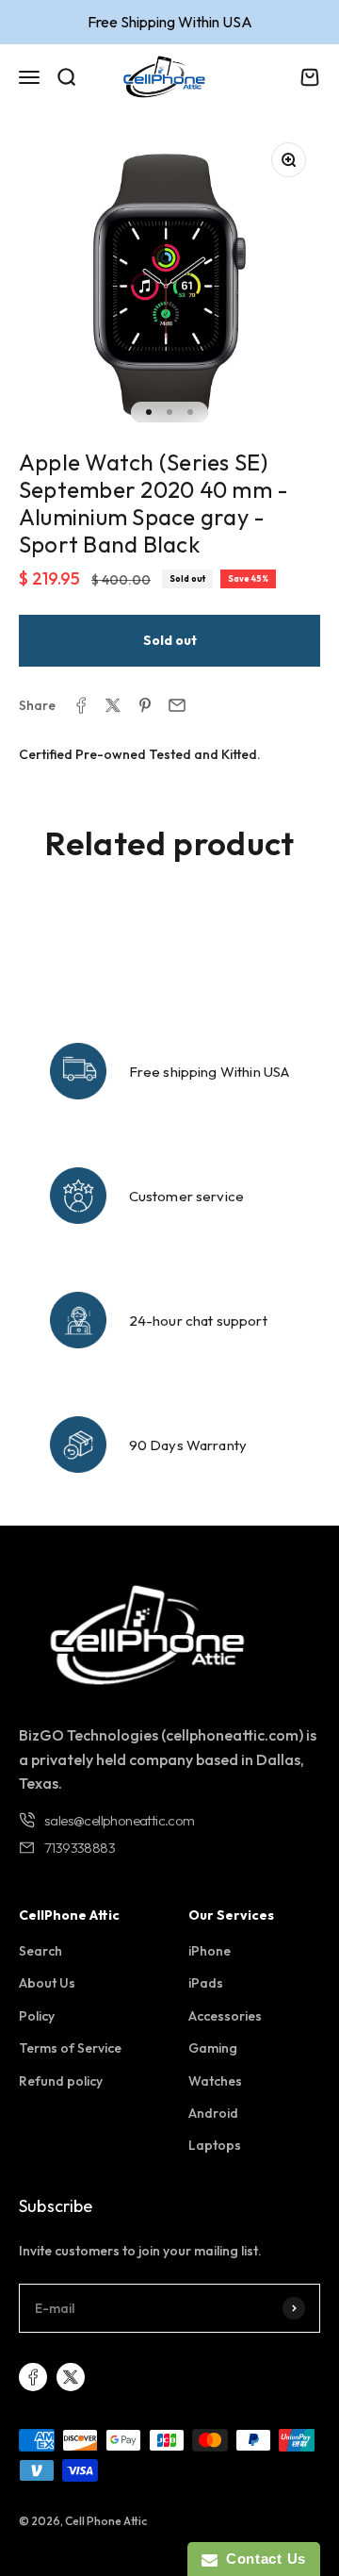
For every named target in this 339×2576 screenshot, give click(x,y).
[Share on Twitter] (113, 705)
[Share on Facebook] (81, 705)
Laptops (215, 2145)
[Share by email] (177, 705)
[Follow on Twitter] (71, 2377)
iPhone (210, 1951)
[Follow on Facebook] (33, 2377)
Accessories (225, 2016)
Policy (37, 2016)
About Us (47, 1983)
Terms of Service (70, 2048)
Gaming (213, 2048)
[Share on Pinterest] (145, 705)
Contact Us (262, 2559)
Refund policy (61, 2081)
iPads (206, 1983)
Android (213, 2113)
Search (40, 1951)
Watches (215, 2081)
